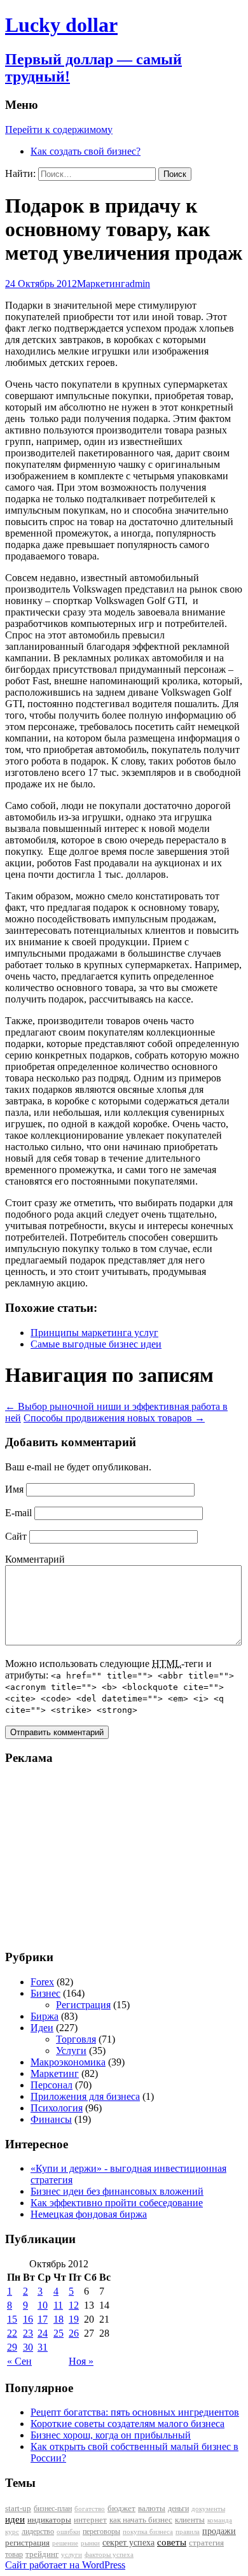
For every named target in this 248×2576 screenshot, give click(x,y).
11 (58, 2305)
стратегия (206, 2543)
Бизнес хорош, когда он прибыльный (111, 2435)
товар (14, 2554)
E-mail (18, 1513)
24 (43, 2333)
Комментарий (35, 1559)
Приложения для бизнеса (85, 2096)
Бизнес (45, 1993)
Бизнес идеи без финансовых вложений (117, 2191)
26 (74, 2333)
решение (65, 2543)
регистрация (27, 2543)
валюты (152, 2509)
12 (74, 2305)
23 (28, 2333)
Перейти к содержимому (59, 130)
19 (74, 2319)
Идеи (42, 2028)
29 (12, 2347)
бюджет (121, 2509)
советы (172, 2542)
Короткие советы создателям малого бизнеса (127, 2424)
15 (12, 2319)
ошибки (68, 2532)
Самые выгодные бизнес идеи (96, 1344)
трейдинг (42, 2554)
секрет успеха (128, 2543)
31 (43, 2347)
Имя (14, 1489)
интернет (90, 2520)
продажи (219, 2531)
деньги (178, 2509)
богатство (90, 2509)
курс (12, 2532)
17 (43, 2319)
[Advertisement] (85, 1857)
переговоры (101, 2531)
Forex (42, 1982)
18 (59, 2319)
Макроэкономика (68, 2062)
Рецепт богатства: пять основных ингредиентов (135, 2412)
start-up (18, 2509)
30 (28, 2347)
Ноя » (81, 2361)
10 (43, 2305)
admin (138, 284)
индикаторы (49, 2520)
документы (208, 2509)
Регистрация (83, 2005)
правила (188, 2532)
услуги (72, 2554)
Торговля (76, 2039)
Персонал (52, 2085)
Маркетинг (101, 284)
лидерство (38, 2531)
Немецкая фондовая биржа (89, 2214)
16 (28, 2319)
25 (59, 2333)
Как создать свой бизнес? (86, 151)
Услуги (71, 2051)
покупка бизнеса (148, 2531)
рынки (90, 2543)
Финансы (51, 2119)
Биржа (45, 2016)
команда (220, 2520)
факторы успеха (109, 2554)
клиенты (190, 2520)
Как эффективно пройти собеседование (117, 2203)
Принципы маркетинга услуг (94, 1333)
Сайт (16, 1536)
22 (12, 2333)
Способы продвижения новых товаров (114, 1418)
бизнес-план (53, 2509)
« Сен (19, 2361)
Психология (57, 2108)
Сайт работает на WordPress (65, 2565)
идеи (15, 2519)
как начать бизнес (141, 2520)
